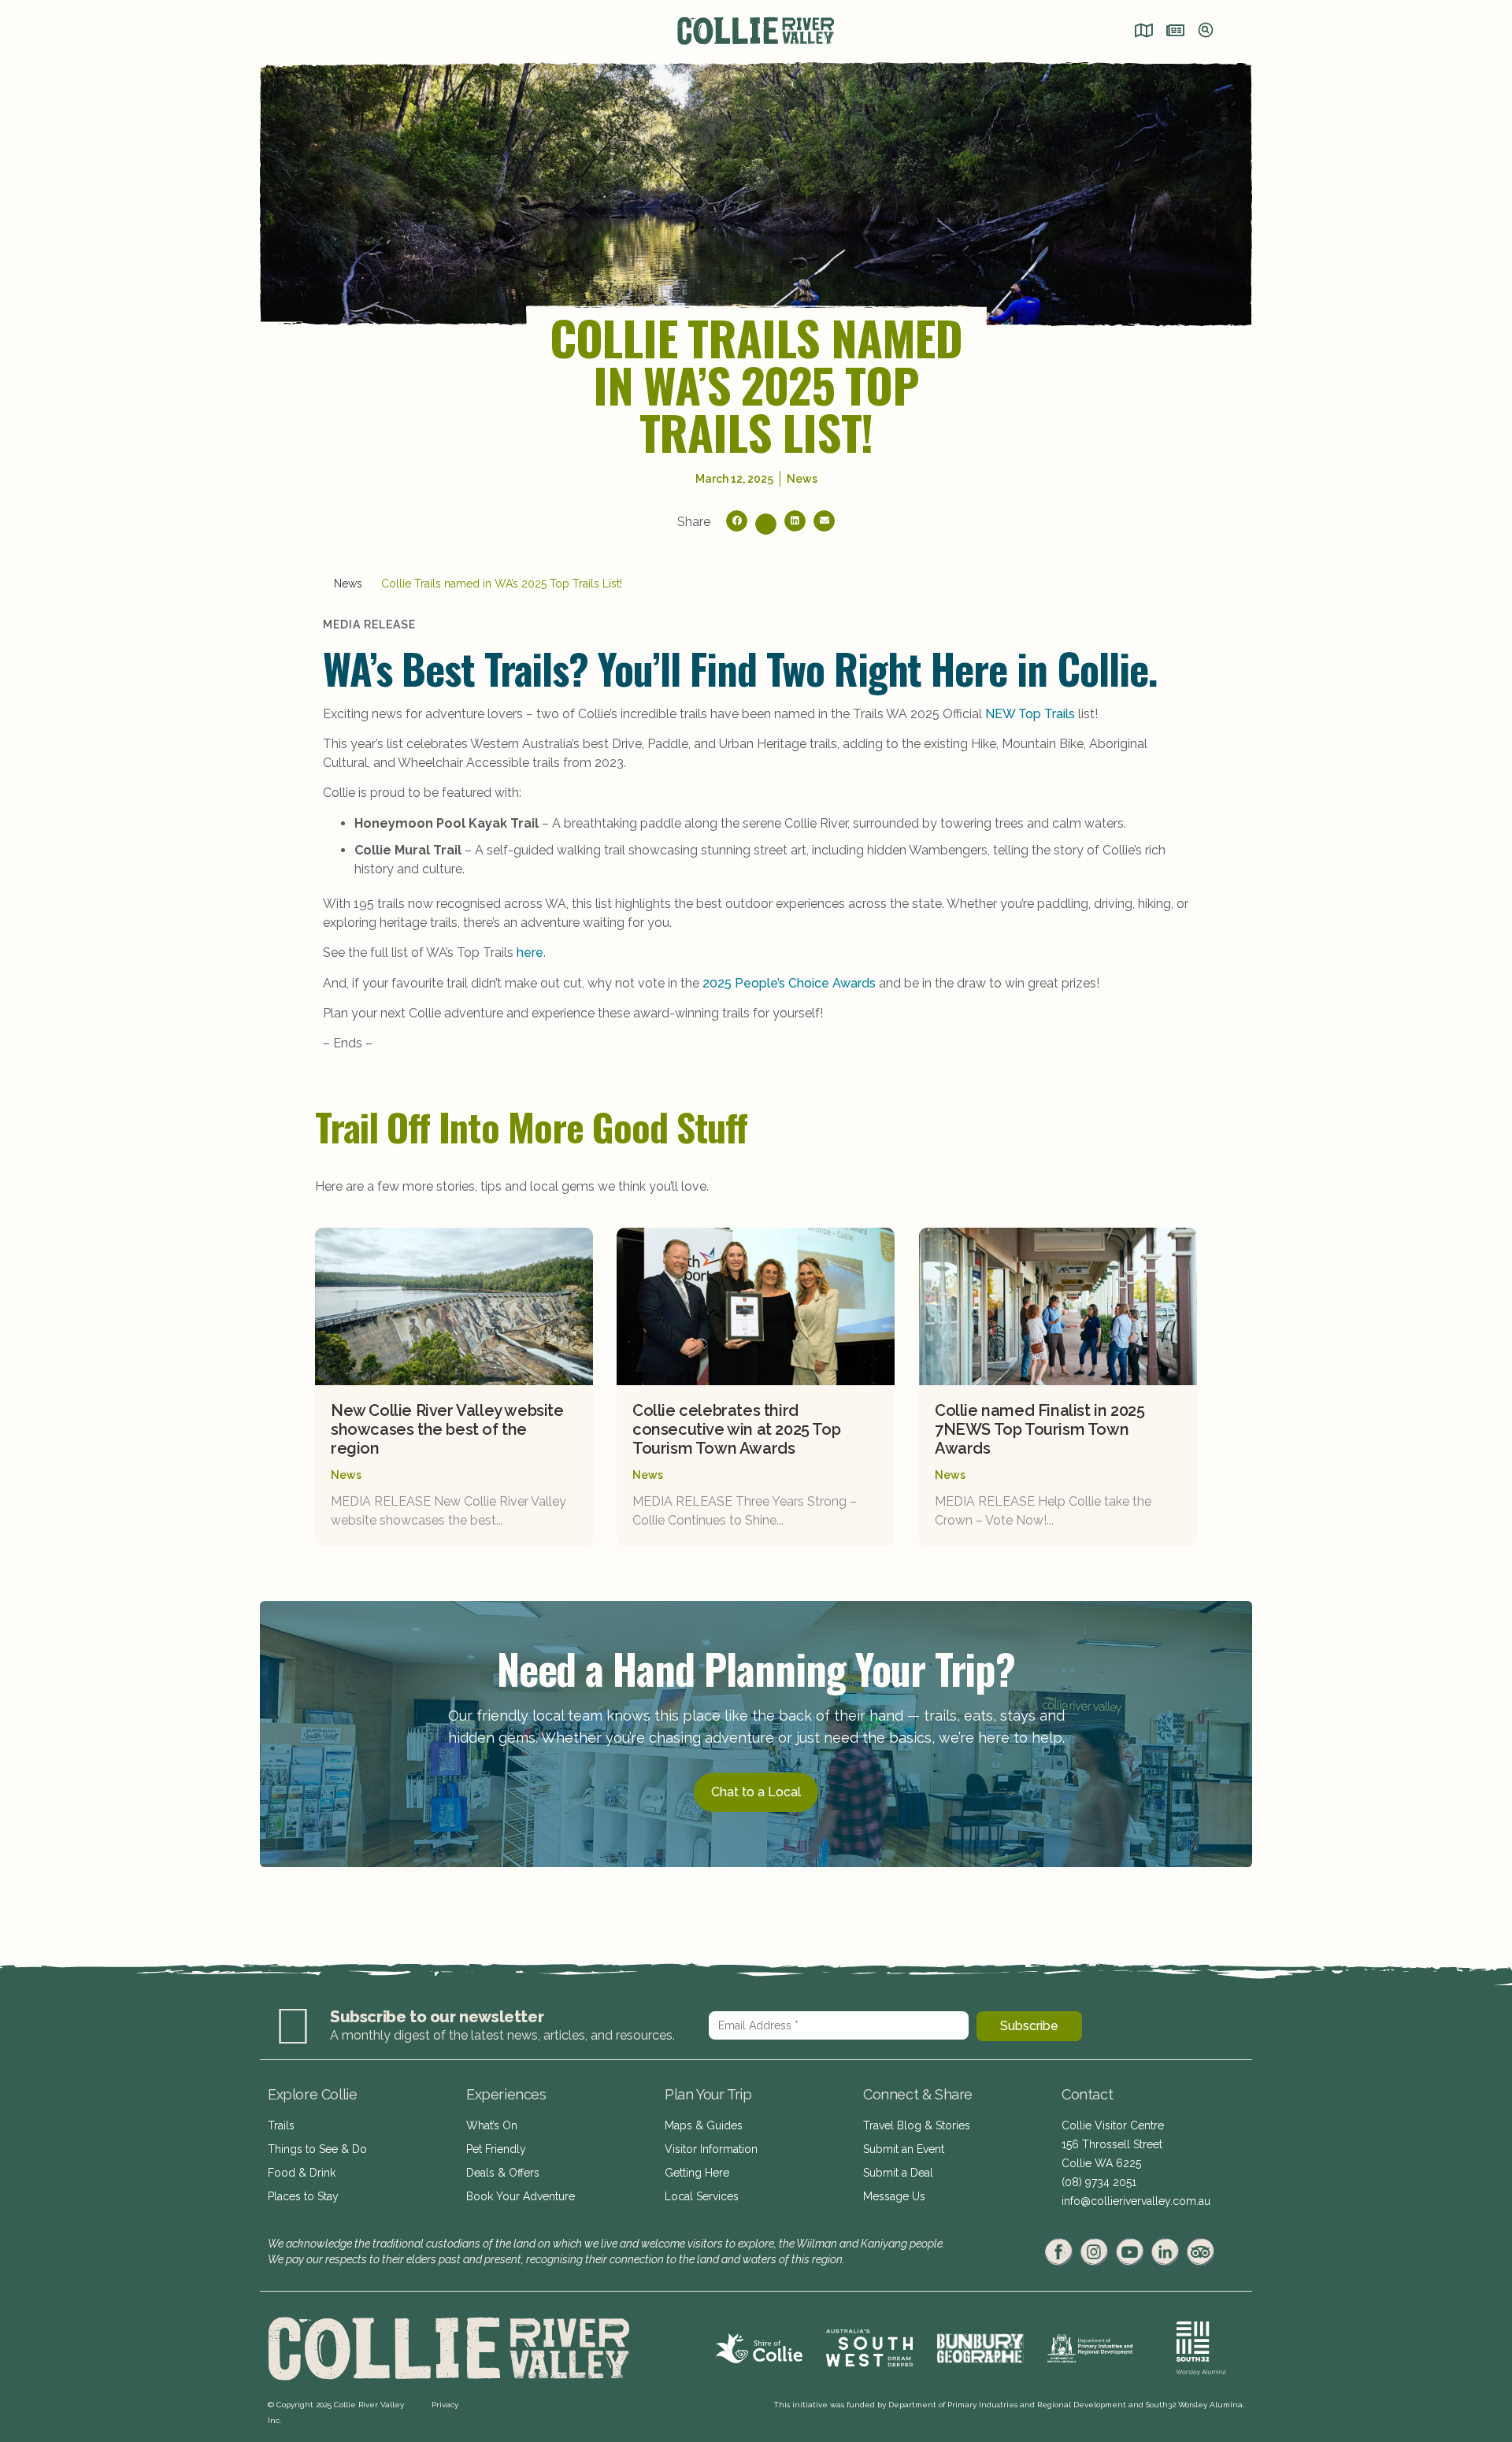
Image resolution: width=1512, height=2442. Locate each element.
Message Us (894, 2196)
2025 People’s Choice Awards (789, 983)
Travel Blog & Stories (917, 2125)
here (530, 952)
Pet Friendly (496, 2149)
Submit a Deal (898, 2173)
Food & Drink (302, 2173)
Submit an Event (904, 2149)
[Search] (1206, 31)
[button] (737, 521)
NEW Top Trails (1030, 714)
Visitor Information (711, 2149)
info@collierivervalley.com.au (1136, 2201)
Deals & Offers (503, 2173)
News (348, 584)
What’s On (492, 2125)
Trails (281, 2125)
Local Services (702, 2196)
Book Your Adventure (521, 2196)
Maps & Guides (704, 2125)
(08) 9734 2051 (1099, 2182)
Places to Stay (303, 2196)
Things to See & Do (317, 2149)
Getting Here (697, 2173)
